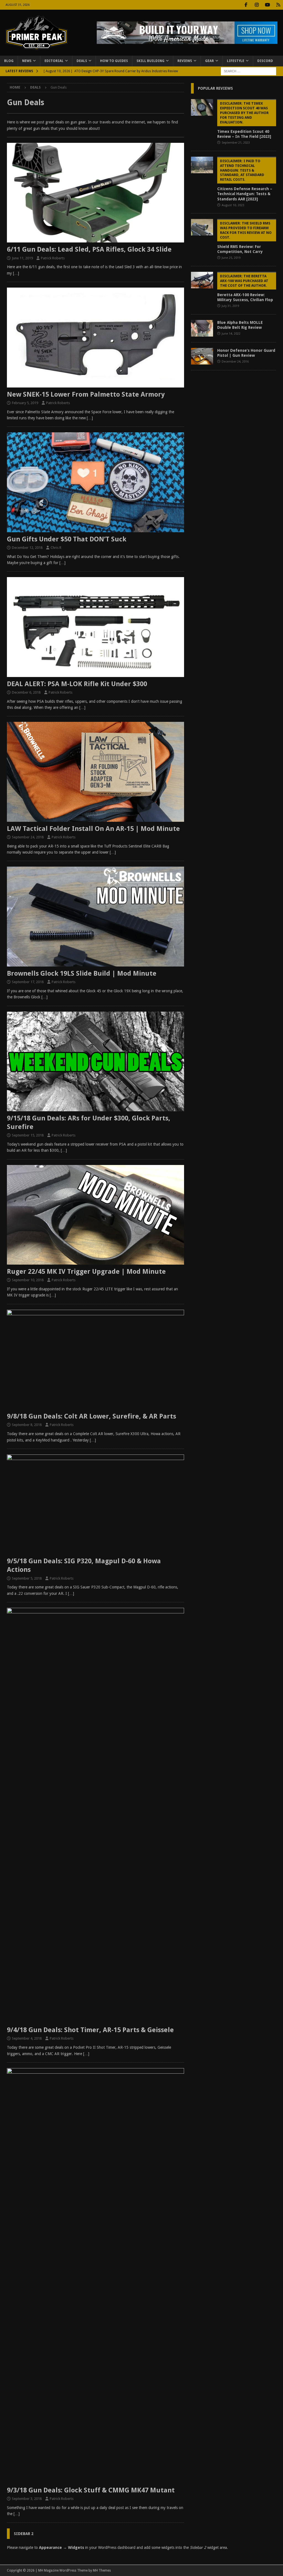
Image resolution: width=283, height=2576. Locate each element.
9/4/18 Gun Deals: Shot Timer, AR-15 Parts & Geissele (90, 2030)
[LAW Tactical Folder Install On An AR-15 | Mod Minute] (95, 772)
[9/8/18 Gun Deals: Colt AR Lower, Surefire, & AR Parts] (95, 1360)
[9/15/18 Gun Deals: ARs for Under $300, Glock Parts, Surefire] (95, 1061)
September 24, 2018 (28, 837)
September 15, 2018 (28, 1135)
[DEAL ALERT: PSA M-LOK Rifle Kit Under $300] (95, 627)
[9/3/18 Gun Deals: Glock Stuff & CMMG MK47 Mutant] (95, 2276)
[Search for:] (248, 71)
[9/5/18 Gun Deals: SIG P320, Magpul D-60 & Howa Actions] (95, 1504)
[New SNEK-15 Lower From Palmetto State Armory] (95, 337)
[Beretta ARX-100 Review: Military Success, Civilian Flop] (202, 280)
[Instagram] (257, 5)
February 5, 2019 (25, 403)
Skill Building (150, 61)
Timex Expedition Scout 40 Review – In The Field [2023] (244, 120)
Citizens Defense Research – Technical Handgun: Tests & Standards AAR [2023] (245, 180)
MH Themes (102, 2570)
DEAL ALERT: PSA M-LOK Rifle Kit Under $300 (77, 684)
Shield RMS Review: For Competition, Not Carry (244, 237)
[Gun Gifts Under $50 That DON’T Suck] (95, 482)
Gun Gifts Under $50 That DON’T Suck (67, 539)
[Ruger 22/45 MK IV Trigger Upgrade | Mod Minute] (95, 1215)
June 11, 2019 (22, 258)
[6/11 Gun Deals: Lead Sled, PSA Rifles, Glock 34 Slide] (95, 193)
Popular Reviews (215, 88)
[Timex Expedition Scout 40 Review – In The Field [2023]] (202, 107)
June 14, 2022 (231, 334)
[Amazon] (278, 5)
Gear (209, 61)
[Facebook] (246, 5)
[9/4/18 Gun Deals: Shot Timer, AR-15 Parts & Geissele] (95, 1815)
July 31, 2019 (230, 306)
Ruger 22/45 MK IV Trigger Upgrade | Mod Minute (86, 1272)
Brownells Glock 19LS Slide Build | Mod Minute (82, 973)
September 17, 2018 (28, 982)
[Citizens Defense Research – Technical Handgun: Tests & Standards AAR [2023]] (202, 165)
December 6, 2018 (26, 692)
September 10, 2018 (28, 1280)
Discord (265, 61)
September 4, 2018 (27, 2038)
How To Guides (114, 61)
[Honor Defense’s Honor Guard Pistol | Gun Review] (202, 356)
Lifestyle (236, 61)
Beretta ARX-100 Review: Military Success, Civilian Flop (245, 288)
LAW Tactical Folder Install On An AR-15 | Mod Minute (93, 829)
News (27, 61)
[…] (16, 273)
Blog (9, 61)
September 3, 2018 (27, 2499)
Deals (82, 61)
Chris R (56, 548)
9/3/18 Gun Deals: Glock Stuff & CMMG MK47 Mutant (91, 2490)
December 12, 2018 (27, 548)
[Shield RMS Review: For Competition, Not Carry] (202, 227)
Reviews (185, 61)
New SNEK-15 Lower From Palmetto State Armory (86, 394)
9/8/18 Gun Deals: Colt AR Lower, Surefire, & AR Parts (91, 1416)
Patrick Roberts (53, 258)
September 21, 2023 (236, 143)
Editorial (54, 61)
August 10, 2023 (233, 205)
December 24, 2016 (235, 362)
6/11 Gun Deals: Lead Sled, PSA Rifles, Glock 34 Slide (89, 249)
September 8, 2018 (27, 1425)
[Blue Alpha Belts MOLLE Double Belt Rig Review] (202, 328)
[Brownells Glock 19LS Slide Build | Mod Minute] (95, 916)
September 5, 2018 (27, 1578)
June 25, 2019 (231, 258)
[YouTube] (267, 5)
